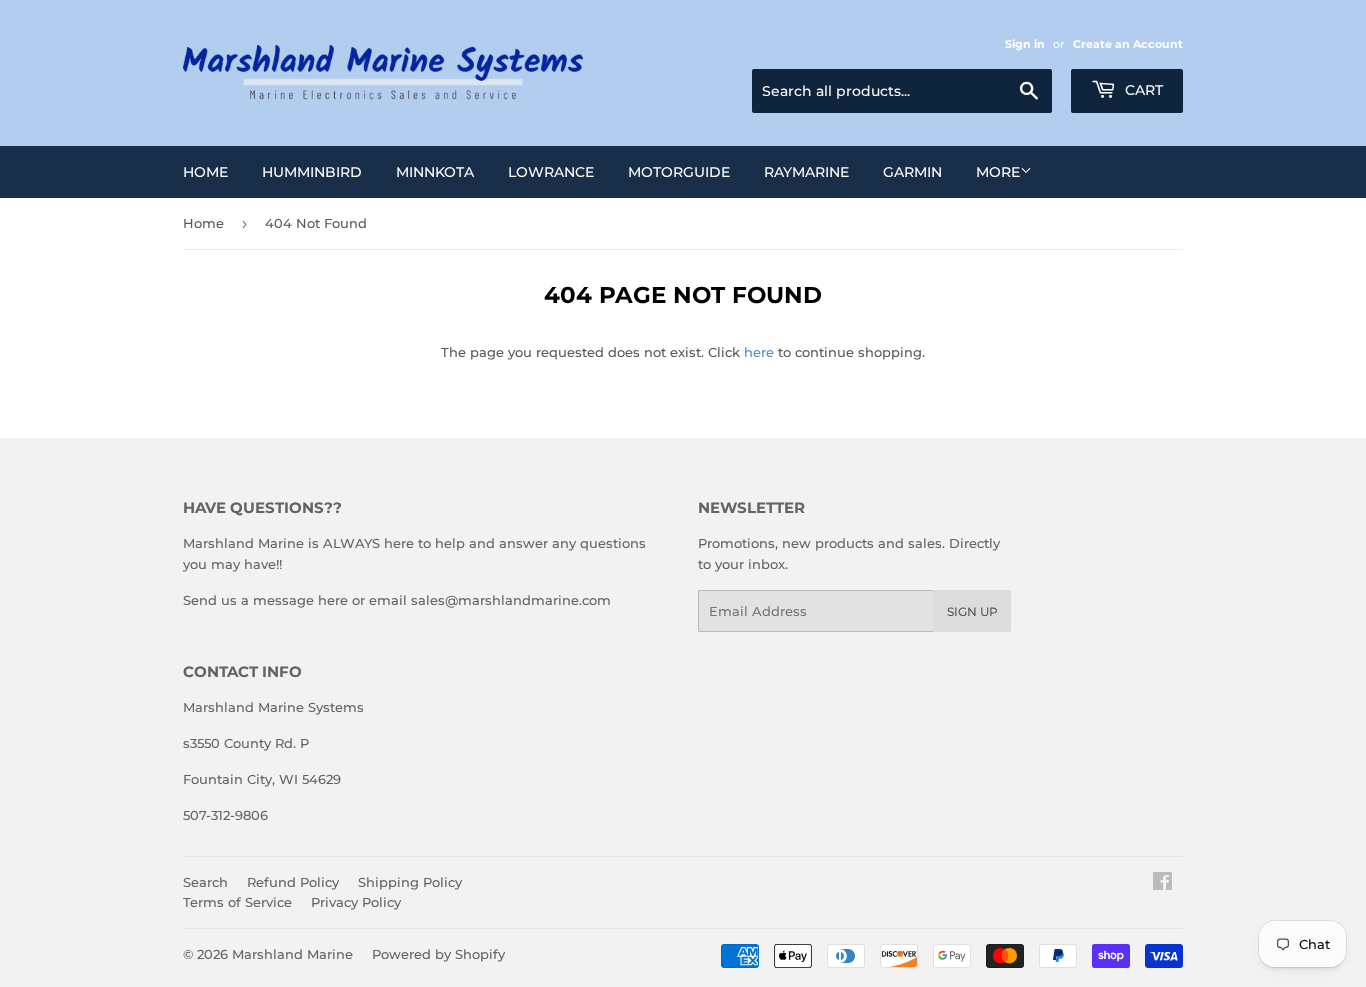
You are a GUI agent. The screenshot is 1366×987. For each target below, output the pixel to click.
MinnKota (435, 172)
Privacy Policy (356, 902)
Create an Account (1128, 44)
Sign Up (972, 611)
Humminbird (312, 172)
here (759, 352)
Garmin (912, 172)
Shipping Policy (410, 882)
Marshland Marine (292, 954)
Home (205, 172)
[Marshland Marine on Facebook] (1162, 884)
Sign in (1025, 44)
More (998, 172)
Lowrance (551, 172)
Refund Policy (293, 882)
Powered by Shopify (438, 954)
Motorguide (679, 172)
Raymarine (806, 172)
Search (205, 882)
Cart (1142, 90)
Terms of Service (237, 902)
